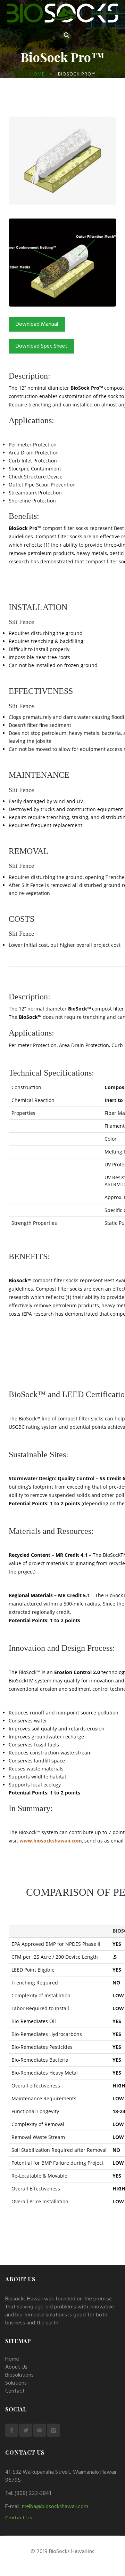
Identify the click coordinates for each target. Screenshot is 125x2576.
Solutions (16, 2383)
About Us (16, 2367)
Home (37, 74)
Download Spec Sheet (41, 346)
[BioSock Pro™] (62, 120)
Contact (15, 2391)
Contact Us (19, 2518)
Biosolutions (19, 2375)
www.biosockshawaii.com (51, 1841)
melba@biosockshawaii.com (55, 2507)
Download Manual (37, 324)
